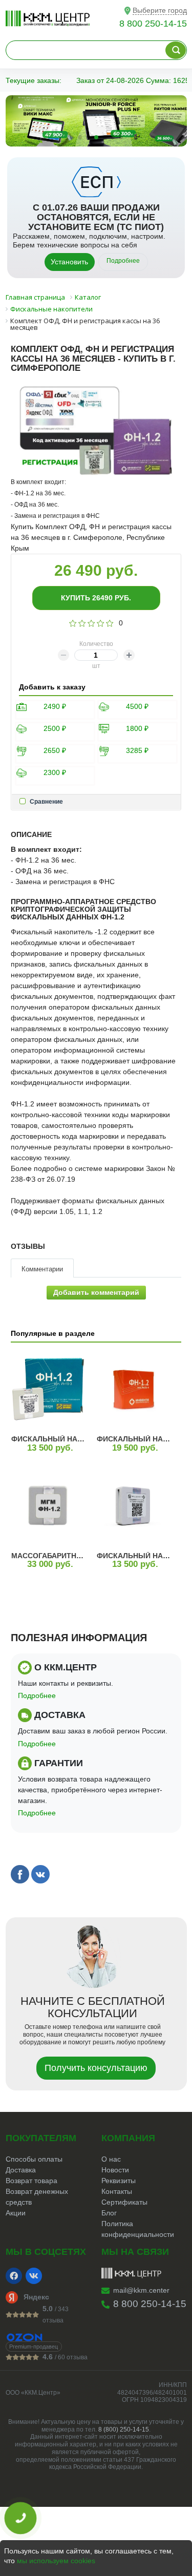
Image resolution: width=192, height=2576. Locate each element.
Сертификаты (124, 2202)
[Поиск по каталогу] (176, 50)
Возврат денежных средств (37, 2197)
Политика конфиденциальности (138, 2229)
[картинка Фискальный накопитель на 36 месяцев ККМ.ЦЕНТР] (134, 1389)
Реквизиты (119, 2181)
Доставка (21, 2170)
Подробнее (123, 261)
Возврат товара (31, 2181)
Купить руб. (96, 598)
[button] (72, 137)
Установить (69, 262)
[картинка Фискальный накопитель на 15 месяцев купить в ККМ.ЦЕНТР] (48, 1389)
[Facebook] (14, 2276)
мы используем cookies (56, 2561)
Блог (109, 2213)
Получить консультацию (96, 2068)
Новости (115, 2170)
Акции (16, 2213)
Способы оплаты (34, 2159)
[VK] (34, 2276)
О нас (111, 2159)
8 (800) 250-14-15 (124, 2430)
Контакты (117, 2191)
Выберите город (160, 10)
